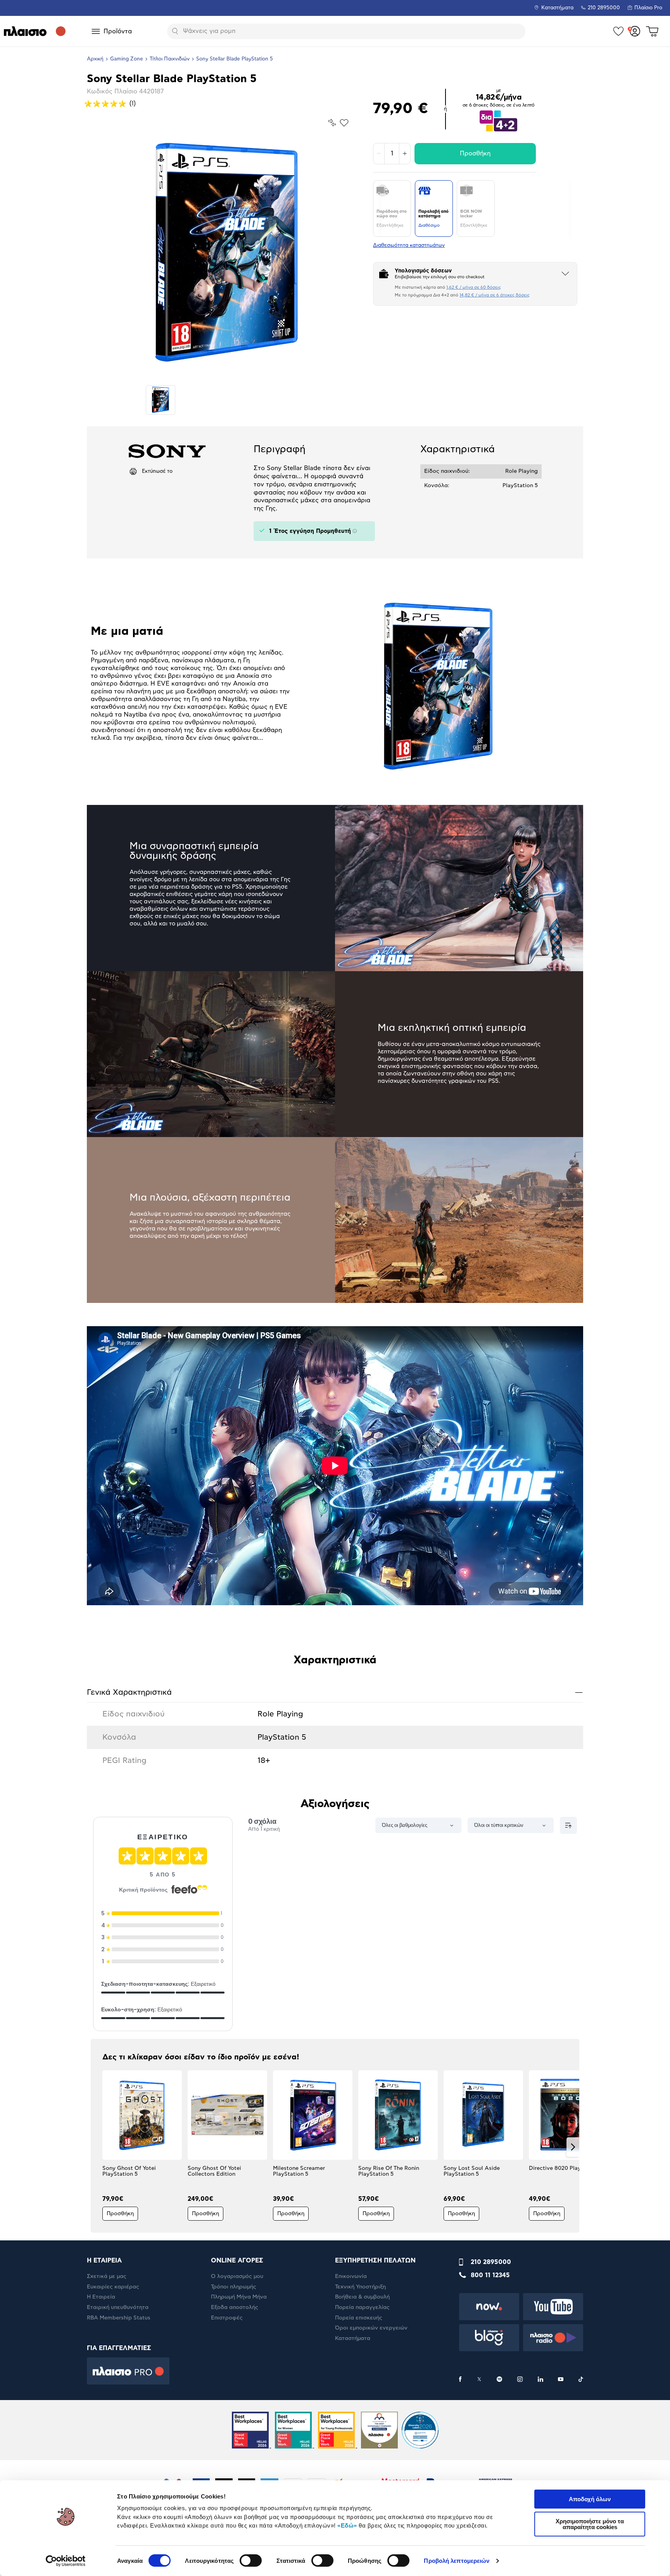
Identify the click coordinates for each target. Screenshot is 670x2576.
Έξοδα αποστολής (235, 2307)
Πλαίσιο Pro (648, 8)
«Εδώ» (347, 2525)
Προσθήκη (475, 153)
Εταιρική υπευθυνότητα (118, 2307)
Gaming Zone (127, 59)
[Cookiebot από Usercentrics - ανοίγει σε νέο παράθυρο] (66, 2561)
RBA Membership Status (119, 2318)
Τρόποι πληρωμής (234, 2287)
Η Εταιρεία (101, 2297)
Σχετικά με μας (107, 2276)
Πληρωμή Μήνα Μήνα (239, 2297)
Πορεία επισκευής (359, 2318)
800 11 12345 (490, 2275)
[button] (97, 2147)
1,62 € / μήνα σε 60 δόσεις (474, 287)
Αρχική (95, 59)
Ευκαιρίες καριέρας (113, 2287)
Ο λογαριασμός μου (237, 2276)
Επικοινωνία (351, 2276)
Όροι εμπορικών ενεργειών (371, 2328)
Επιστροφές (227, 2318)
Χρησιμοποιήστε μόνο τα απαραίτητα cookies (590, 2524)
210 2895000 (491, 2262)
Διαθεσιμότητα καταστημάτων (409, 246)
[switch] (251, 2560)
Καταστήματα (557, 8)
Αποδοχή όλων (590, 2499)
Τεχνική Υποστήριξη (360, 2287)
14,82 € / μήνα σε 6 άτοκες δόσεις (495, 295)
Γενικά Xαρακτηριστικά (335, 1692)
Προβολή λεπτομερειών (457, 2561)
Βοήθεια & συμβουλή (362, 2297)
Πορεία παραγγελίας (362, 2307)
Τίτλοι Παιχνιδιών (170, 59)
